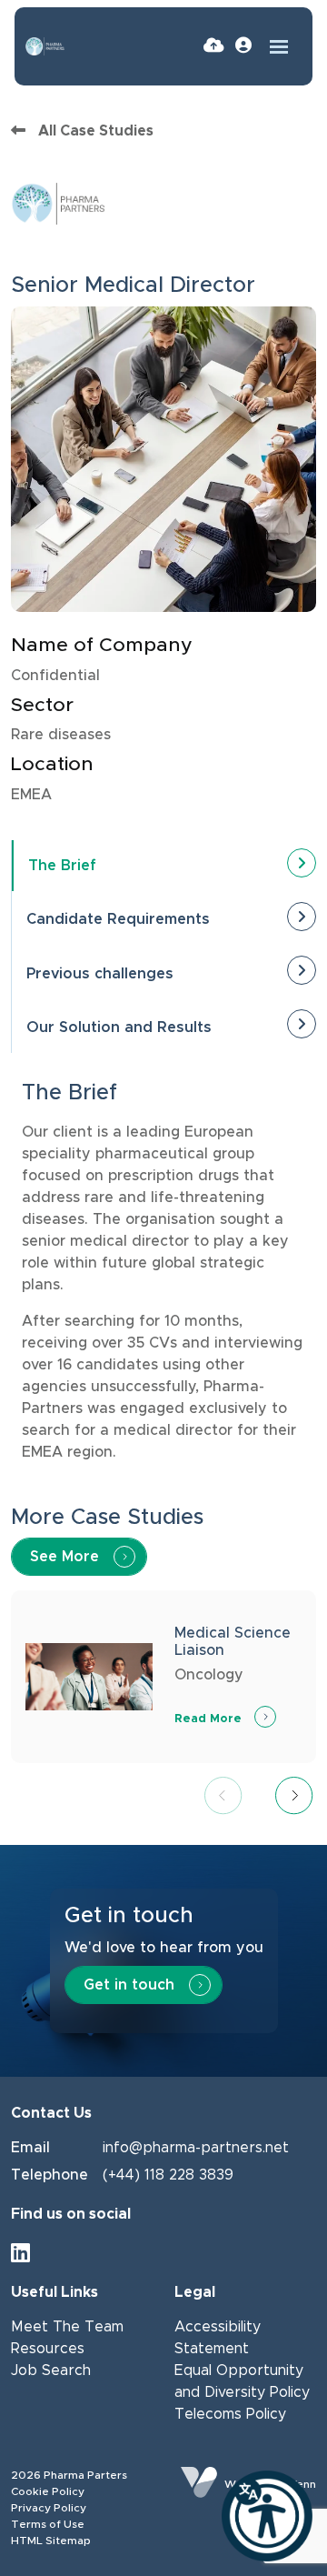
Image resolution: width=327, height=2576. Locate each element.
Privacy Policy (49, 2508)
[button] (294, 1798)
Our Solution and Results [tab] (119, 1027)
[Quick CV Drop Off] (214, 46)
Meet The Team (67, 2327)
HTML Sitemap (51, 2541)
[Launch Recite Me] (267, 2516)
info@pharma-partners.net (196, 2148)
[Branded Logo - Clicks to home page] (45, 46)
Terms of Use (48, 2524)
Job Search (51, 2371)
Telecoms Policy (230, 2414)
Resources (48, 2349)
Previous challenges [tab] (100, 974)
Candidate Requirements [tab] (118, 919)
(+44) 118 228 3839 (168, 2175)
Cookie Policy (48, 2491)
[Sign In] (243, 46)
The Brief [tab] (62, 866)
